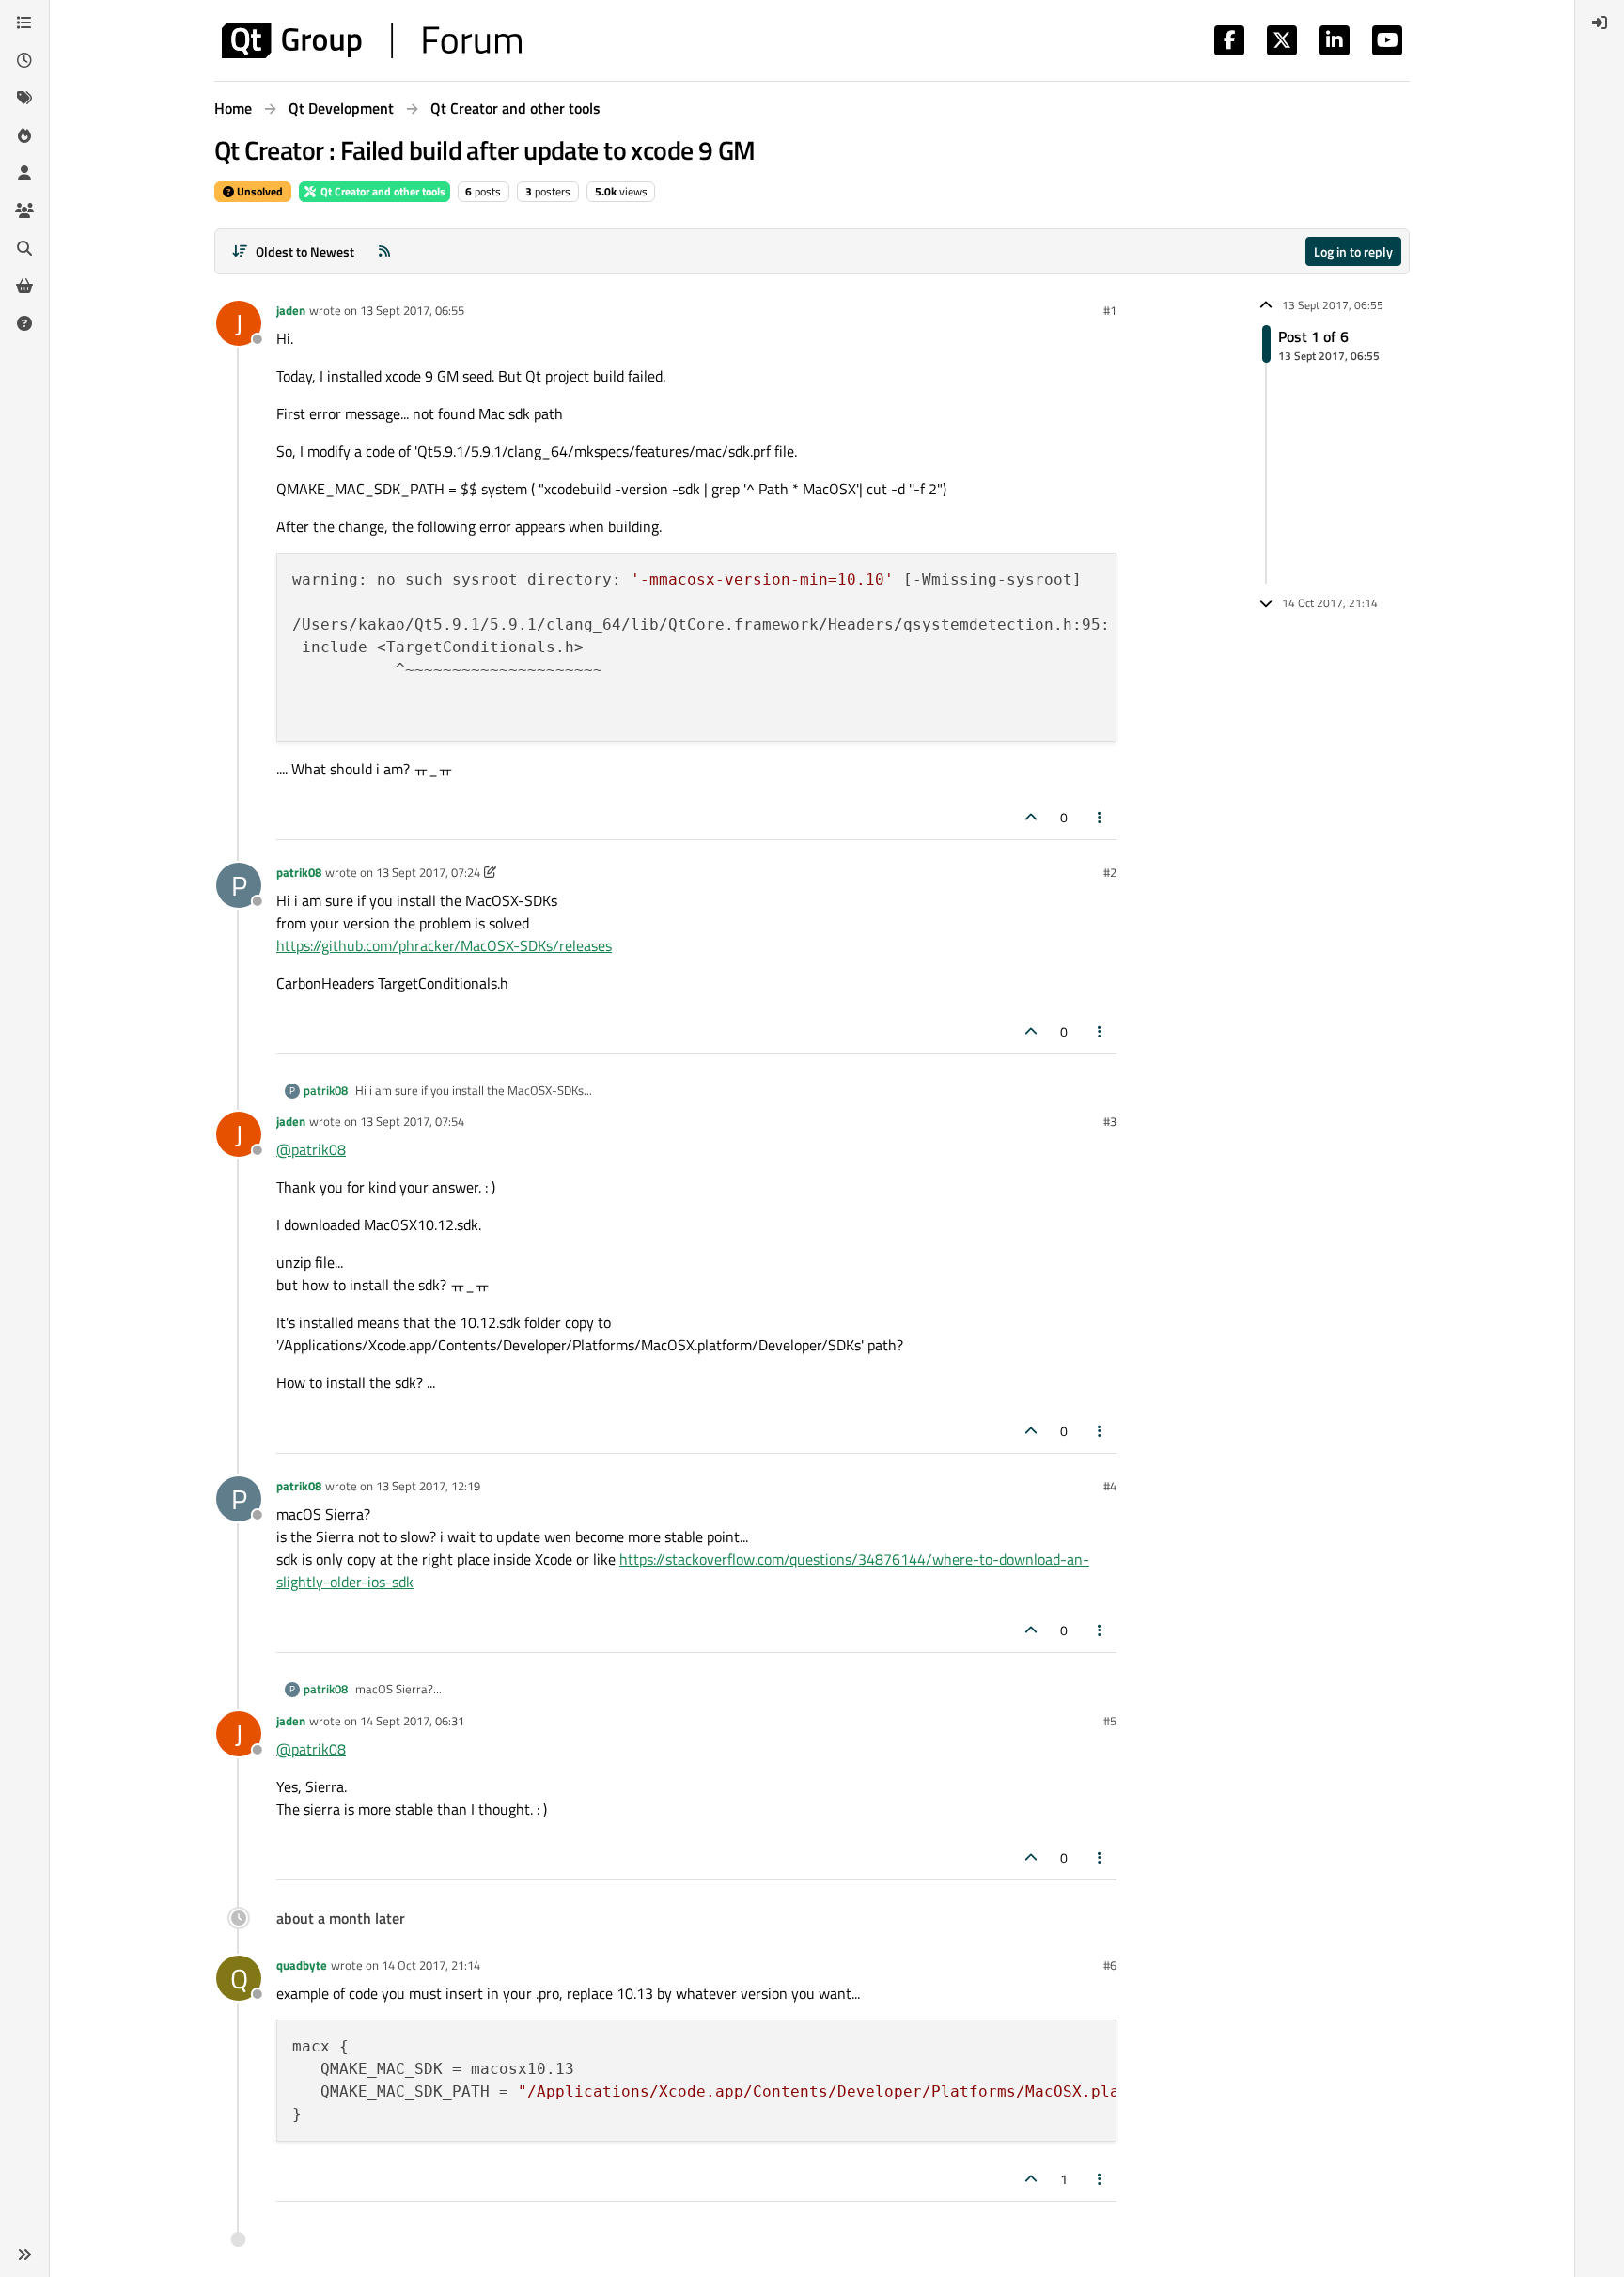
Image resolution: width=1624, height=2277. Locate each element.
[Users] (24, 173)
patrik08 (299, 872)
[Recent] (24, 60)
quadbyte (302, 1965)
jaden (291, 310)
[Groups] (24, 211)
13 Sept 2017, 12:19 (428, 1486)
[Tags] (24, 98)
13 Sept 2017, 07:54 (412, 1121)
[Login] (1600, 23)
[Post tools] (1101, 817)
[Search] (24, 248)
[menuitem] (1600, 23)
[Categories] (24, 23)
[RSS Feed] (384, 251)
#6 (1110, 1965)
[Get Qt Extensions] (24, 286)
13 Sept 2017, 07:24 (428, 872)
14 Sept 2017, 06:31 (412, 1721)
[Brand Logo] (372, 40)
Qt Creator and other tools (382, 191)
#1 (1110, 310)
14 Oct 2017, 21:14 (431, 1965)
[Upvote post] (1031, 817)
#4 (1110, 1486)
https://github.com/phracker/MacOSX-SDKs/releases (444, 945)
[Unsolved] (24, 323)
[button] (24, 2254)
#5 (1110, 1721)
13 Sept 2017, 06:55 (412, 310)
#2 (1110, 872)
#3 (1110, 1121)
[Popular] (24, 135)
